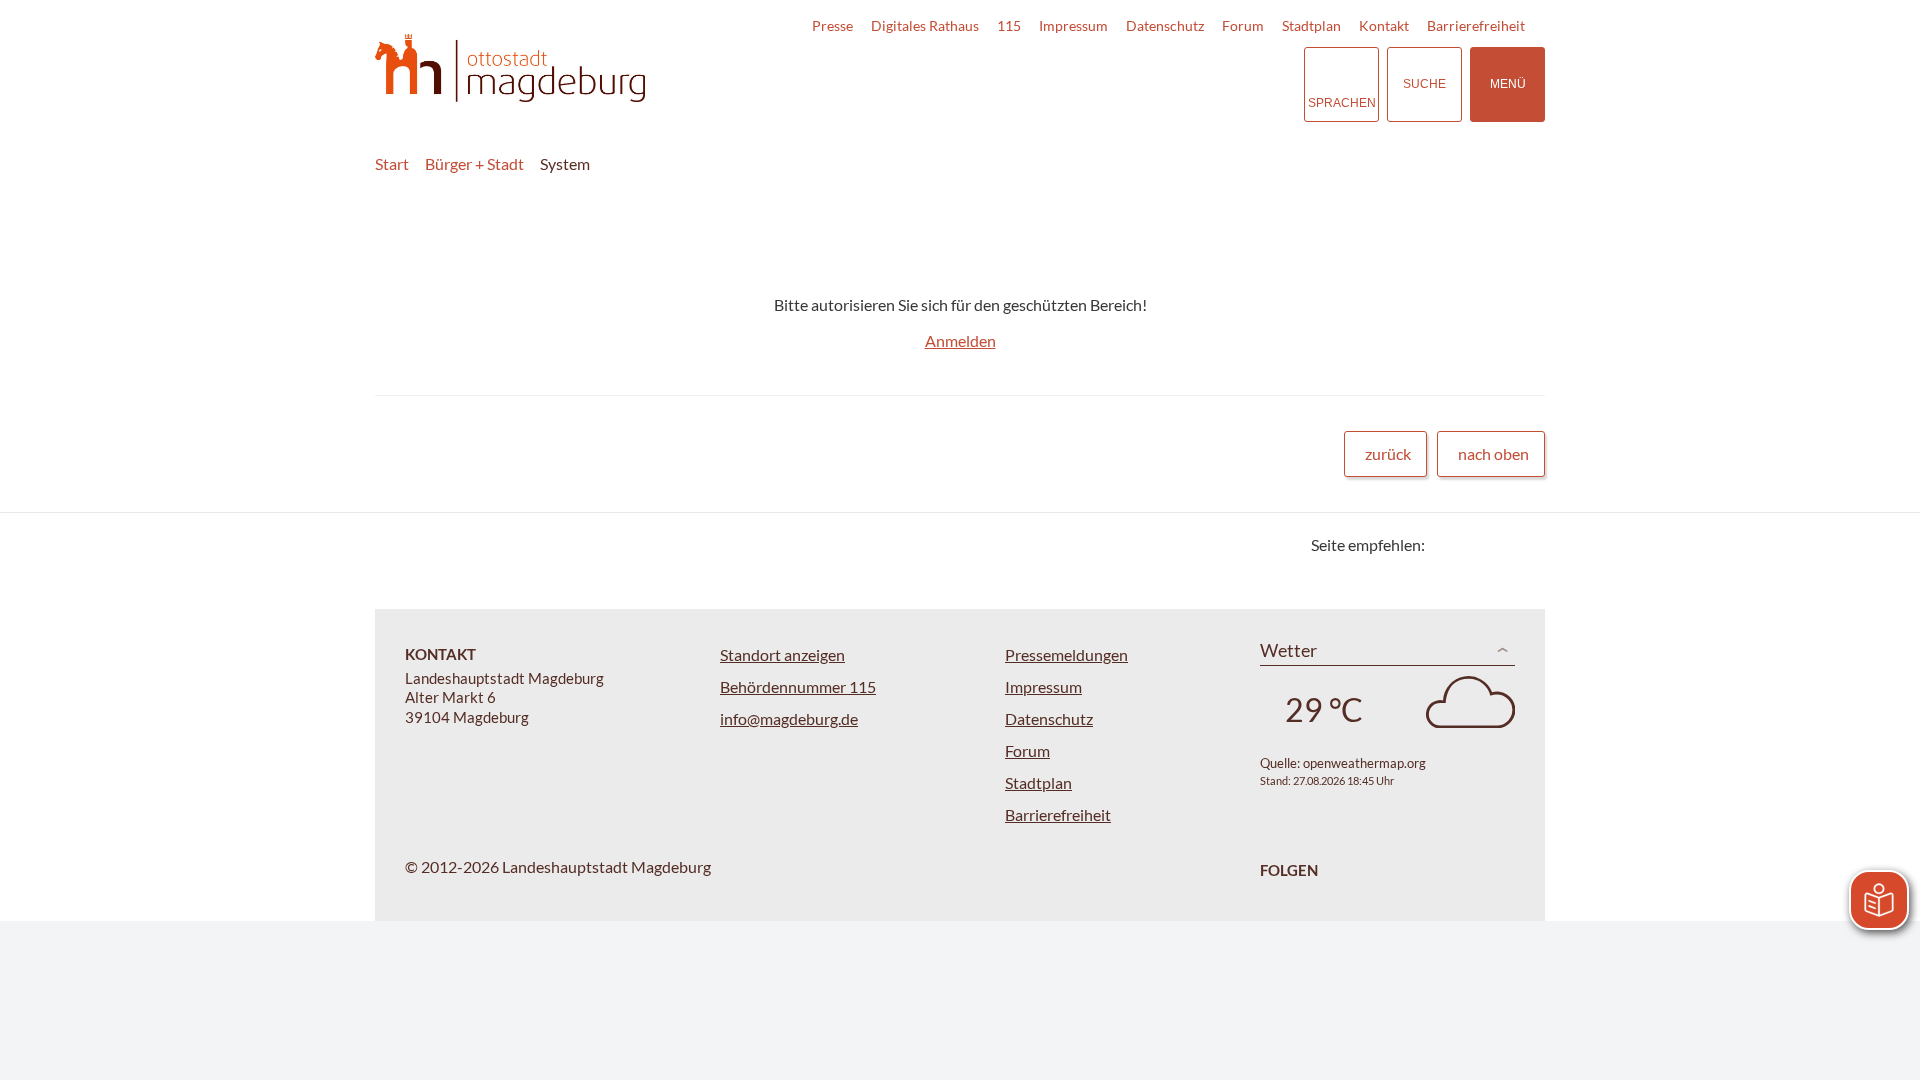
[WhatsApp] (1522, 544)
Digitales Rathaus (925, 25)
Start (392, 163)
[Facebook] (1472, 544)
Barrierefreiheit (1476, 25)
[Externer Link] (1149, 84)
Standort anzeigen (782, 654)
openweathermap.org (1364, 763)
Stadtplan (1311, 25)
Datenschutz (1165, 25)
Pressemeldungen (1066, 654)
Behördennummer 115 (798, 686)
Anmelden (960, 340)
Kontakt (1384, 25)
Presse (832, 25)
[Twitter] (1447, 544)
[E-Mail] (1497, 544)
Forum (1243, 25)
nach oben (1493, 453)
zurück (1388, 453)
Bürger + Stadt (474, 163)
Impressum (1073, 25)
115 (1009, 25)
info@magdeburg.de (789, 718)
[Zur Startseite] (510, 68)
